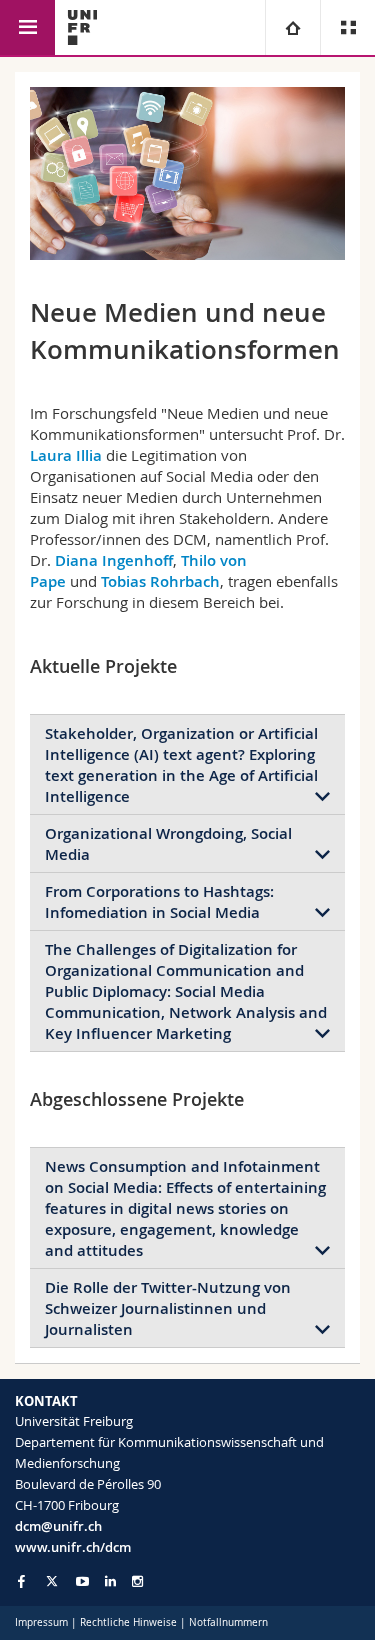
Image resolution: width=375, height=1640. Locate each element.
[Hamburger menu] (27, 27)
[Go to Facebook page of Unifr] (21, 1581)
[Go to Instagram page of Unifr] (137, 1581)
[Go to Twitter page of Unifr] (52, 1581)
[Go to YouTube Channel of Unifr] (82, 1581)
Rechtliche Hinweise (128, 1622)
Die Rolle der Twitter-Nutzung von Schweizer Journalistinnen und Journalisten (168, 1308)
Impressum (41, 1622)
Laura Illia (68, 455)
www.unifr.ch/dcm (73, 1547)
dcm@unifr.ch (58, 1526)
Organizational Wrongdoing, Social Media (168, 844)
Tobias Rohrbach (160, 581)
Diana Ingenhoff (114, 560)
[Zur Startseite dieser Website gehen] (82, 27)
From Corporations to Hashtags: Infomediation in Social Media (159, 902)
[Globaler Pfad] (292, 27)
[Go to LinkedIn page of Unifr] (110, 1581)
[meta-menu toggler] (347, 27)
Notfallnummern (228, 1622)
